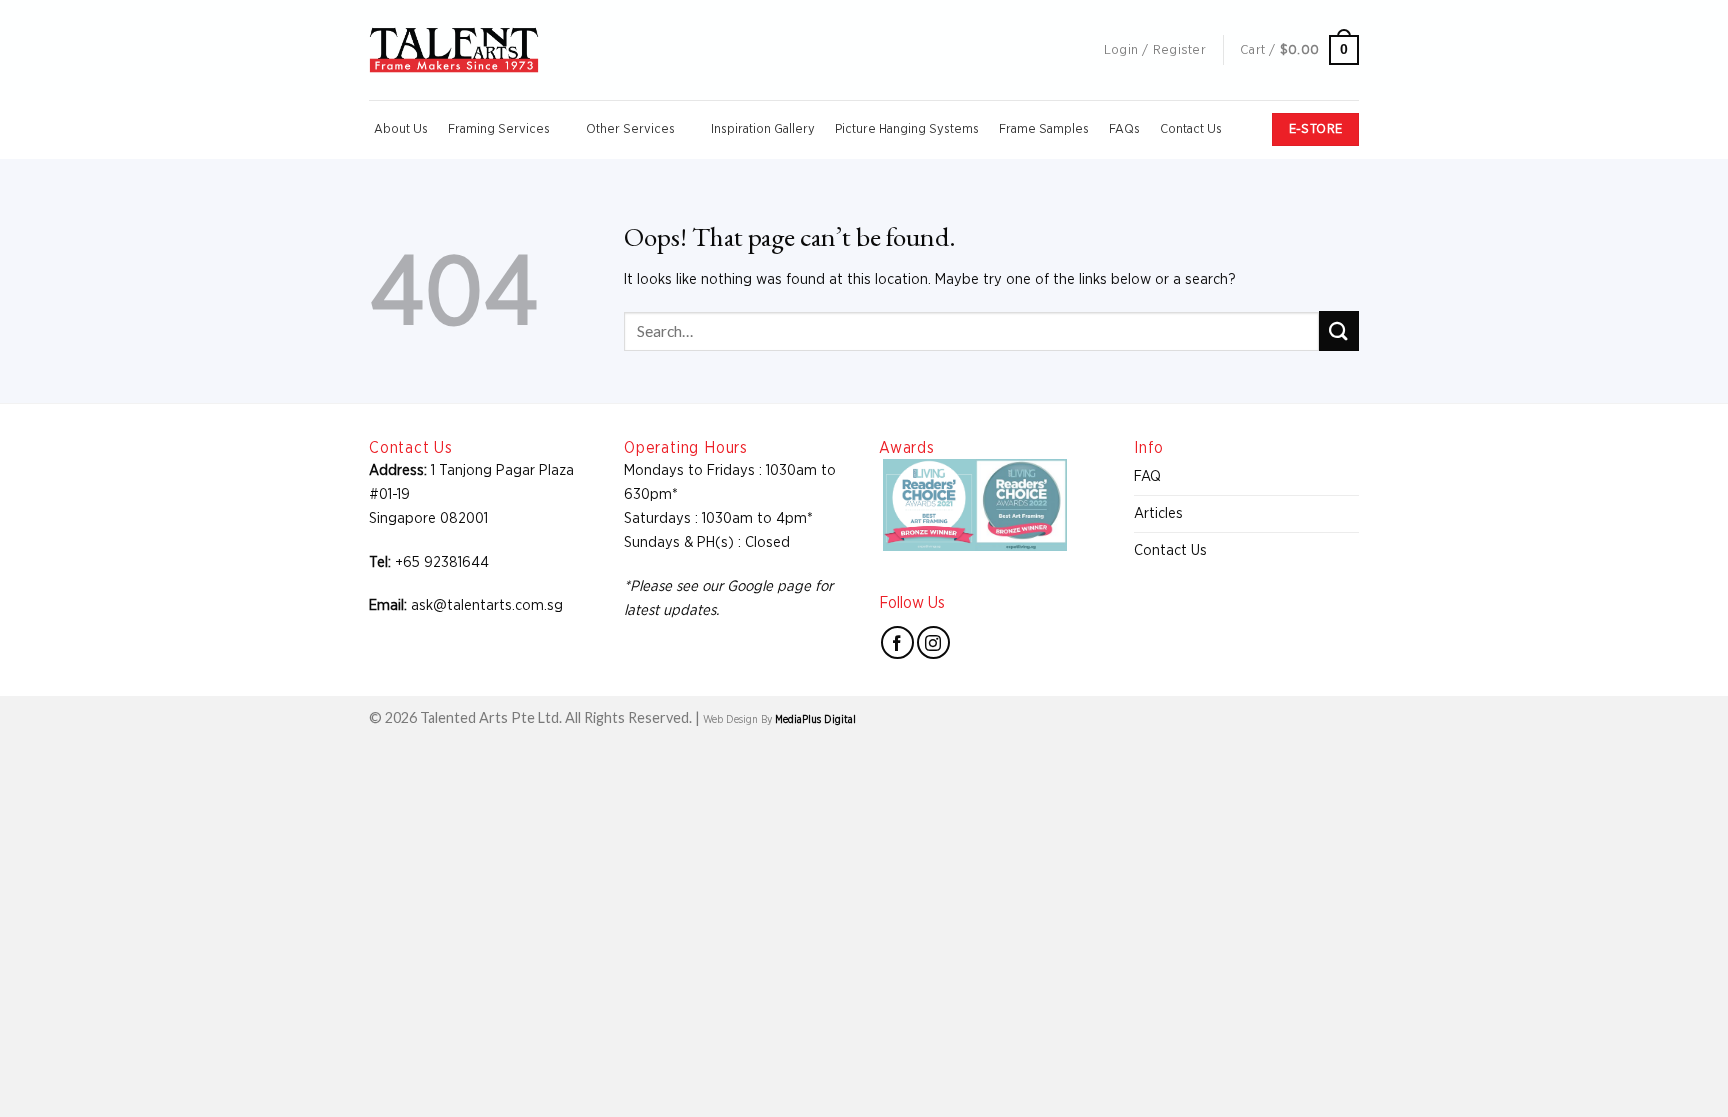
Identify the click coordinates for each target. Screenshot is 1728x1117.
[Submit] (1339, 330)
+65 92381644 (442, 562)
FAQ (1147, 476)
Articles (1158, 513)
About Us (401, 129)
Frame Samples (1044, 129)
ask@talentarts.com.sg (487, 605)
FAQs (1124, 129)
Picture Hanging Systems (907, 129)
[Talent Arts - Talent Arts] (454, 50)
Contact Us (1191, 129)
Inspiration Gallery (763, 129)
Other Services (630, 129)
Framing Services (499, 129)
